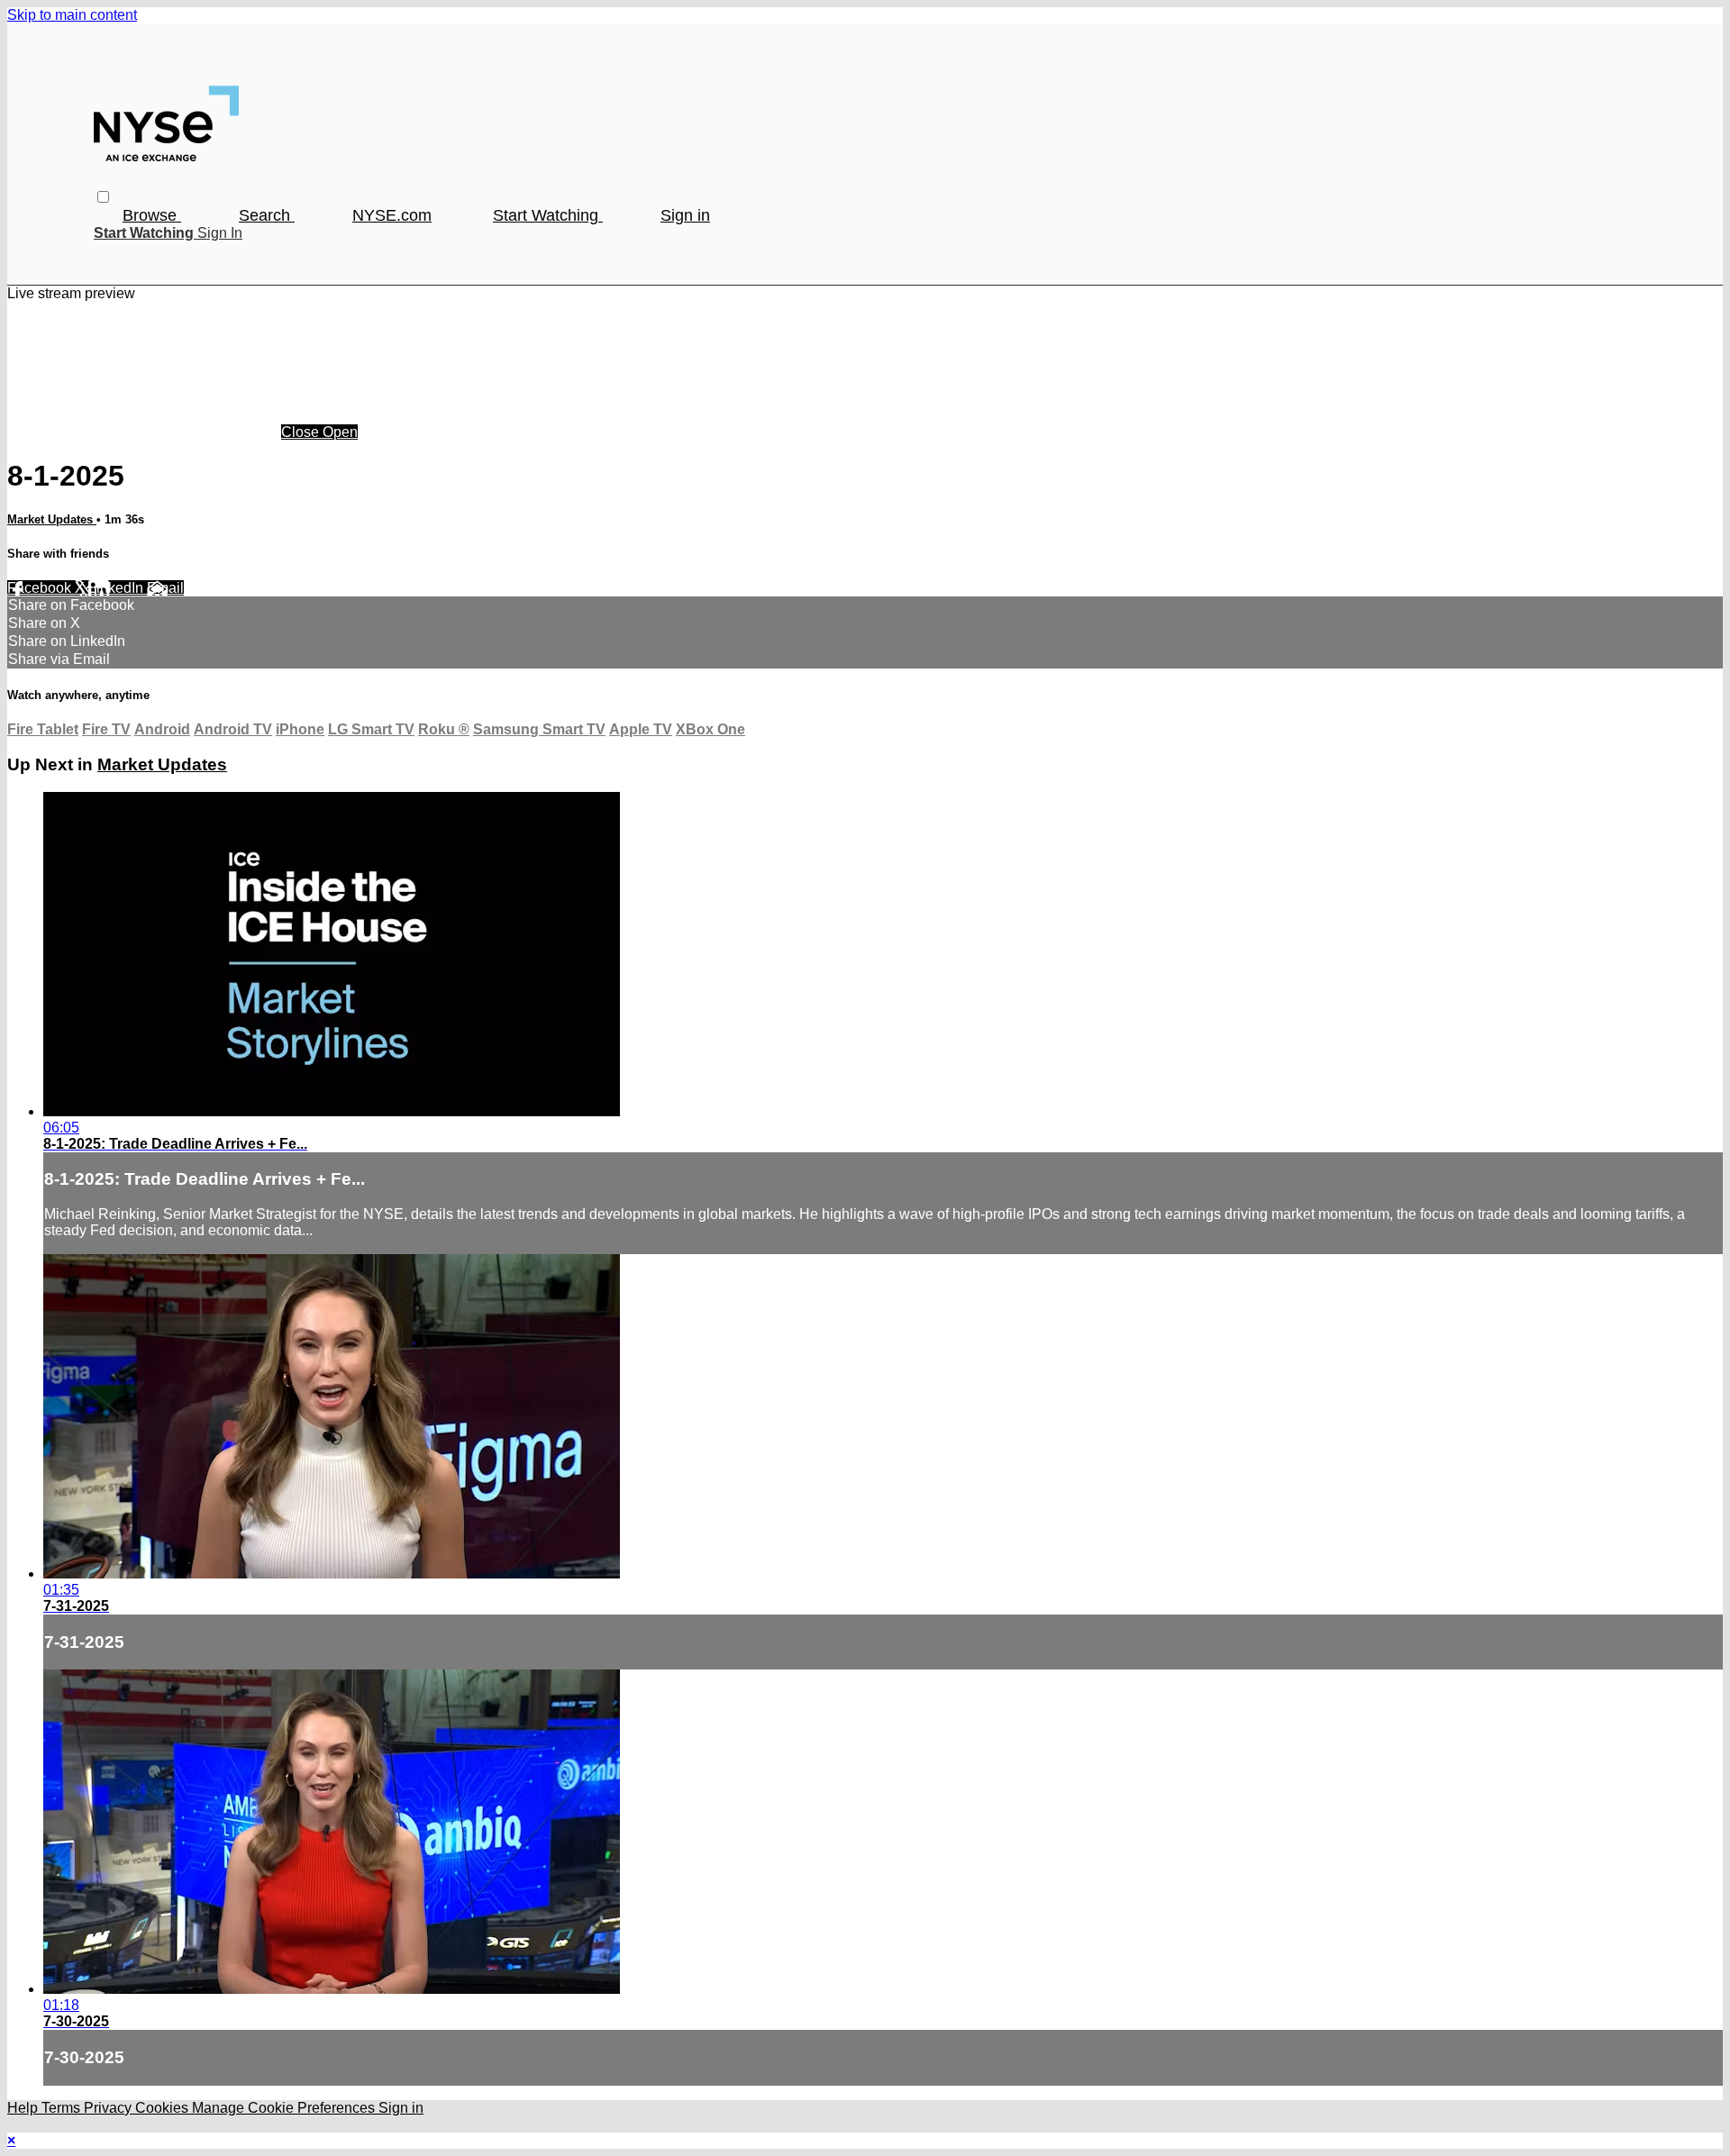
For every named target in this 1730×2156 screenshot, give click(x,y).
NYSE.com (392, 215)
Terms (63, 2108)
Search (267, 215)
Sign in (685, 215)
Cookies (164, 2108)
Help (24, 2108)
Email (165, 588)
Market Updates (52, 519)
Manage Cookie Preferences (285, 2108)
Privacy (109, 2108)
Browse (152, 215)
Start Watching (548, 215)
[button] (103, 197)
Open (340, 432)
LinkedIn (118, 588)
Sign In (220, 233)
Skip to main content (72, 15)
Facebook (41, 588)
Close (302, 432)
